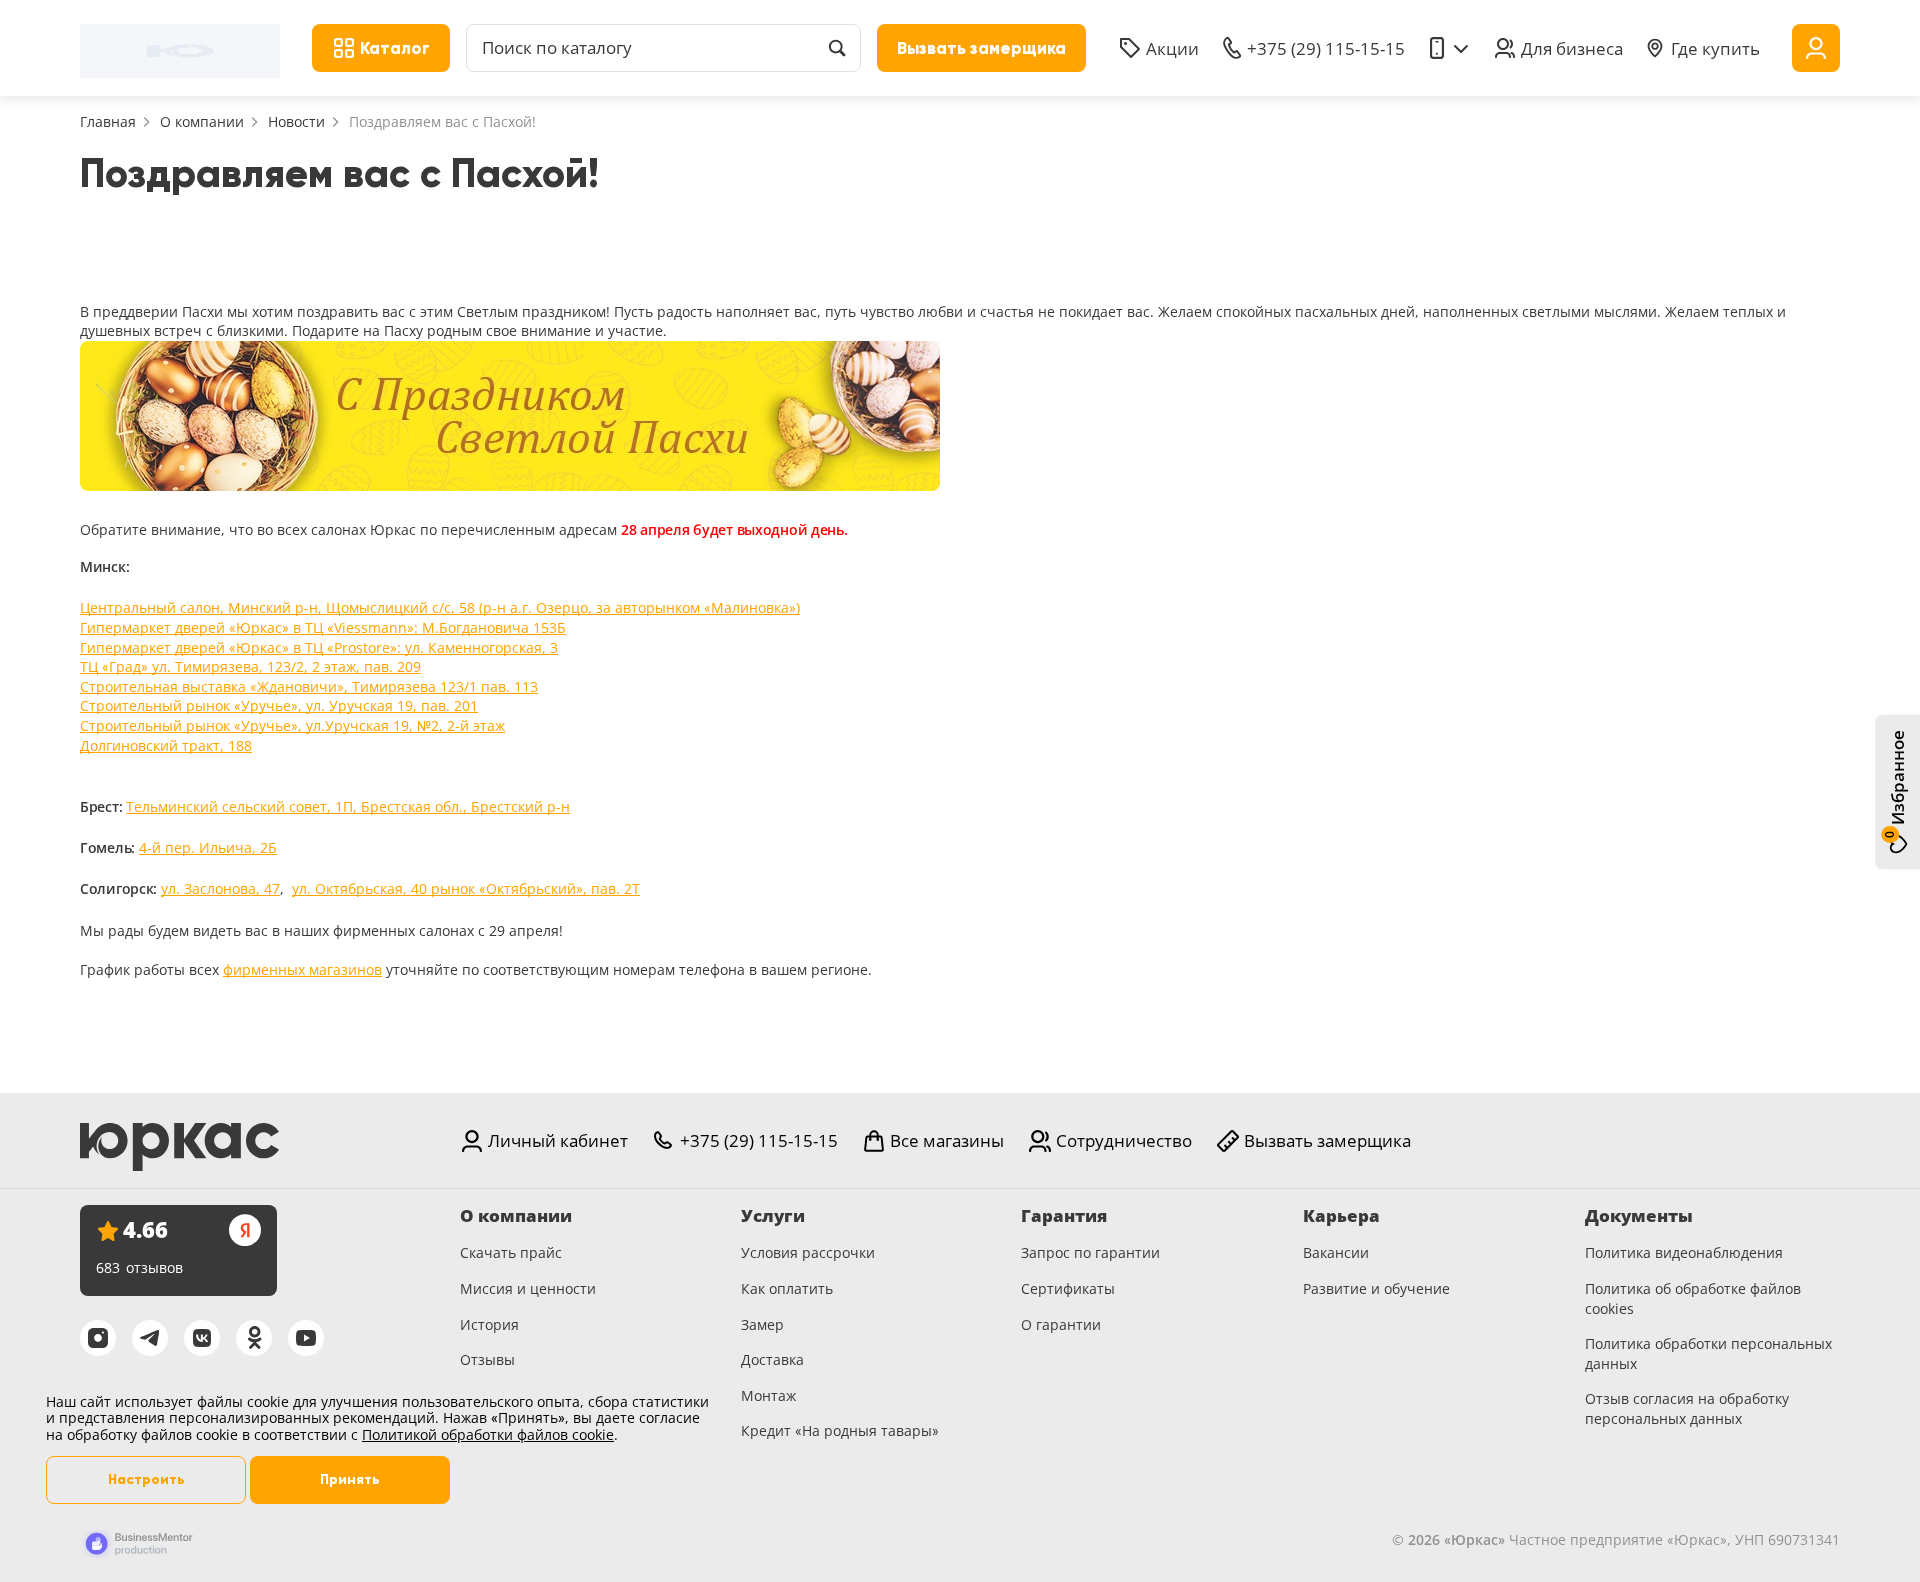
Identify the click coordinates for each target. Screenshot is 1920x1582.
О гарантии (1061, 1324)
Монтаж (768, 1395)
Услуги (773, 1216)
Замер (762, 1324)
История (489, 1324)
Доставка (772, 1359)
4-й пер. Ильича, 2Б (208, 847)
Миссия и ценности (528, 1288)
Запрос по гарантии (1090, 1252)
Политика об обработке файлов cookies (1693, 1298)
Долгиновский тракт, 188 (166, 745)
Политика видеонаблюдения (1684, 1252)
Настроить (146, 1479)
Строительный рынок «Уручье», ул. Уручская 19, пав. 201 (279, 705)
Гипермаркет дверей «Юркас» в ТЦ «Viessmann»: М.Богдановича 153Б (323, 627)
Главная (108, 121)
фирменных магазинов (302, 969)
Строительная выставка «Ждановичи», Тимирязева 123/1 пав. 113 (309, 686)
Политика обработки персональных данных (1708, 1353)
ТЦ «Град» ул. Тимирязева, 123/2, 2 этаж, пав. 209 (250, 666)
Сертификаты (1068, 1288)
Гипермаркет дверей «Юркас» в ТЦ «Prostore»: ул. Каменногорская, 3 (319, 647)
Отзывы (487, 1359)
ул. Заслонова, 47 (220, 888)
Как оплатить (787, 1288)
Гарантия (1064, 1216)
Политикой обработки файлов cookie (488, 1434)
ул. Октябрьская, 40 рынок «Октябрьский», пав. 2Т (466, 888)
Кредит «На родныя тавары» (840, 1430)
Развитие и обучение (1376, 1288)
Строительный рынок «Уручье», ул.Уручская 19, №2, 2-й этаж (292, 725)
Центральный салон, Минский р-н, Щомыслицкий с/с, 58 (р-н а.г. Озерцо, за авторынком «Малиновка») (440, 607)
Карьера (1341, 1216)
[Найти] (837, 48)
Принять (350, 1479)
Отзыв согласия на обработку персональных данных (1687, 1408)
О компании (202, 121)
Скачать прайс (511, 1252)
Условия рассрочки (808, 1252)
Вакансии (1336, 1252)
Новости (296, 121)
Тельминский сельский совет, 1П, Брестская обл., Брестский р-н (348, 806)
